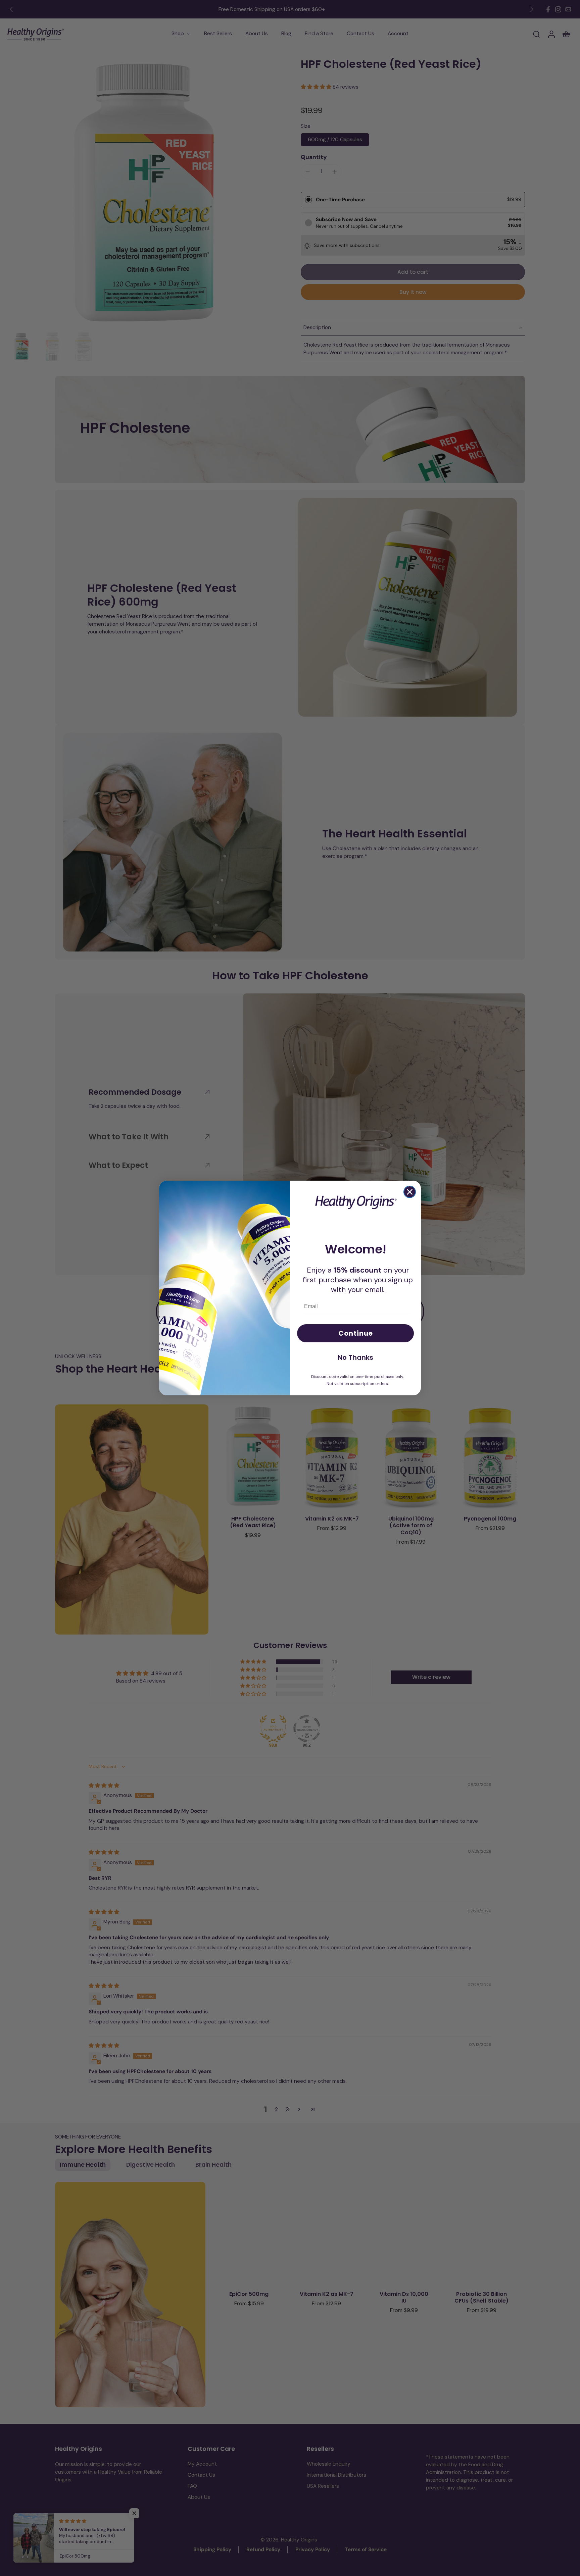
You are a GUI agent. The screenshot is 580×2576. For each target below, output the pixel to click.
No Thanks (355, 1357)
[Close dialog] (410, 1192)
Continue (356, 1333)
